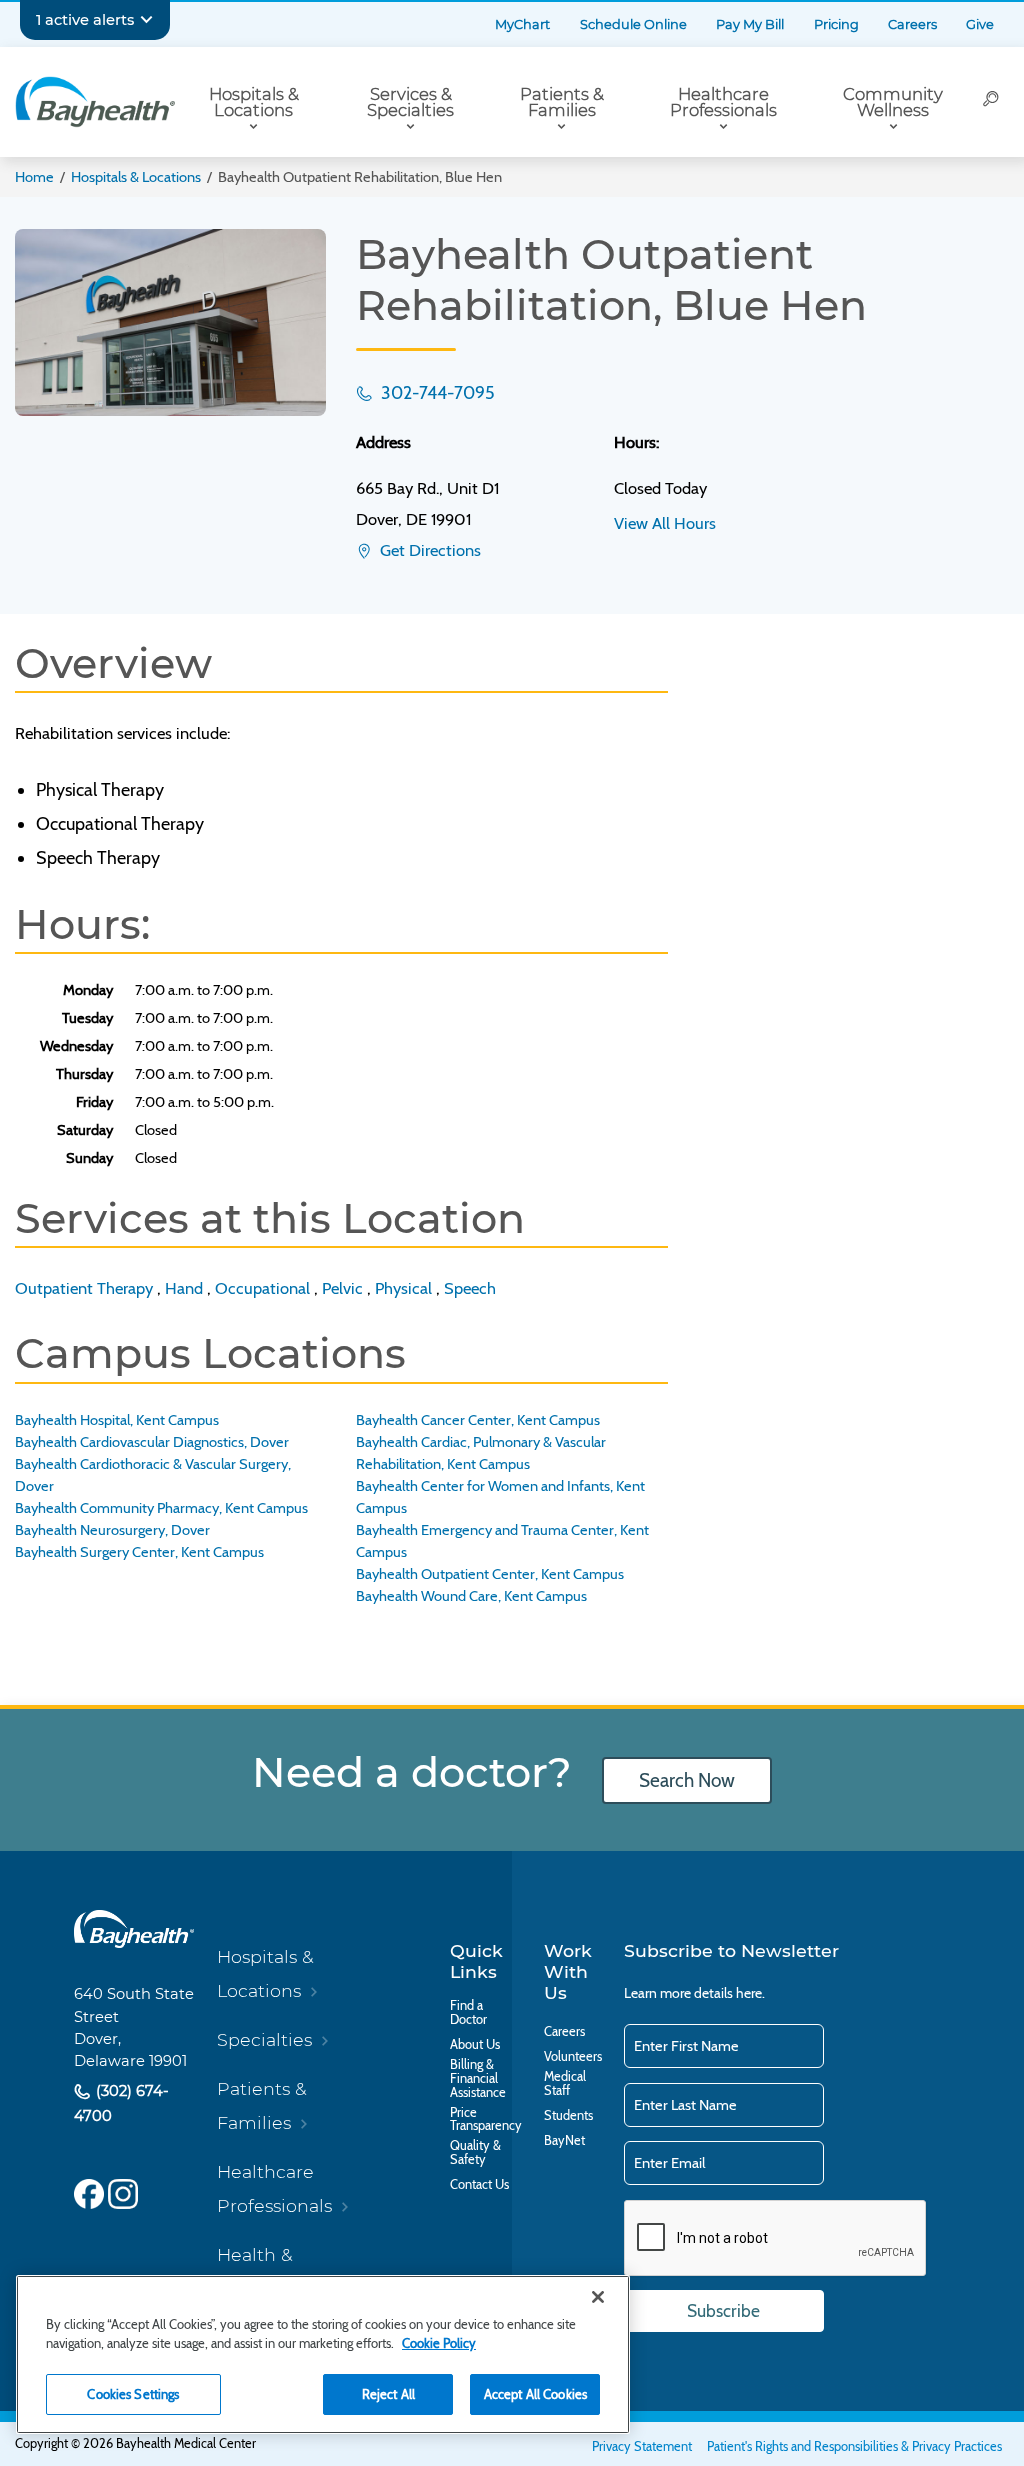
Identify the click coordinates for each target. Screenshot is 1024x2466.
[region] (323, 2354)
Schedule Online (633, 24)
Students (568, 2116)
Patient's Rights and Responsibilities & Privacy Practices (854, 2446)
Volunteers (573, 2057)
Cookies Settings (133, 2394)
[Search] (991, 102)
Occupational (262, 1288)
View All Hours (665, 523)
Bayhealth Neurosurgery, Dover (112, 1530)
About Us (475, 2045)
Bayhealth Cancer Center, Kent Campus (478, 1420)
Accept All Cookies (535, 2394)
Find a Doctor (468, 2013)
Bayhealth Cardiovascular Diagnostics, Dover (152, 1442)
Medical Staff (565, 2084)
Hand (184, 1288)
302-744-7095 (436, 392)
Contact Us (479, 2185)
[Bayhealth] (95, 102)
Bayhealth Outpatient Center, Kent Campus (490, 1574)
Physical (403, 1288)
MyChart (522, 24)
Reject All (388, 2394)
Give (980, 24)
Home (34, 177)
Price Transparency (486, 2120)
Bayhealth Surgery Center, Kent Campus (139, 1552)
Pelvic (342, 1288)
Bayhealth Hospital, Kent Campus (117, 1420)
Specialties (264, 2039)
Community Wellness (893, 102)
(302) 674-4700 (121, 2103)
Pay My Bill (750, 24)
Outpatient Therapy (84, 1288)
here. (750, 1993)
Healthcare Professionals (723, 102)
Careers (912, 24)
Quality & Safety (475, 2153)
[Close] (598, 2297)
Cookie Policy (439, 2343)
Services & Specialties (410, 102)
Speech (470, 1288)
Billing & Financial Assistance (478, 2078)
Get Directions (428, 550)
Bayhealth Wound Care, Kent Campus (471, 1596)
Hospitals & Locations (254, 102)
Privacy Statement (642, 2446)
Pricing (836, 24)
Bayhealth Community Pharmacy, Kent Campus (161, 1508)
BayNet (564, 2141)
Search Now (687, 1780)
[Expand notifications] (146, 20)
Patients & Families (562, 102)
